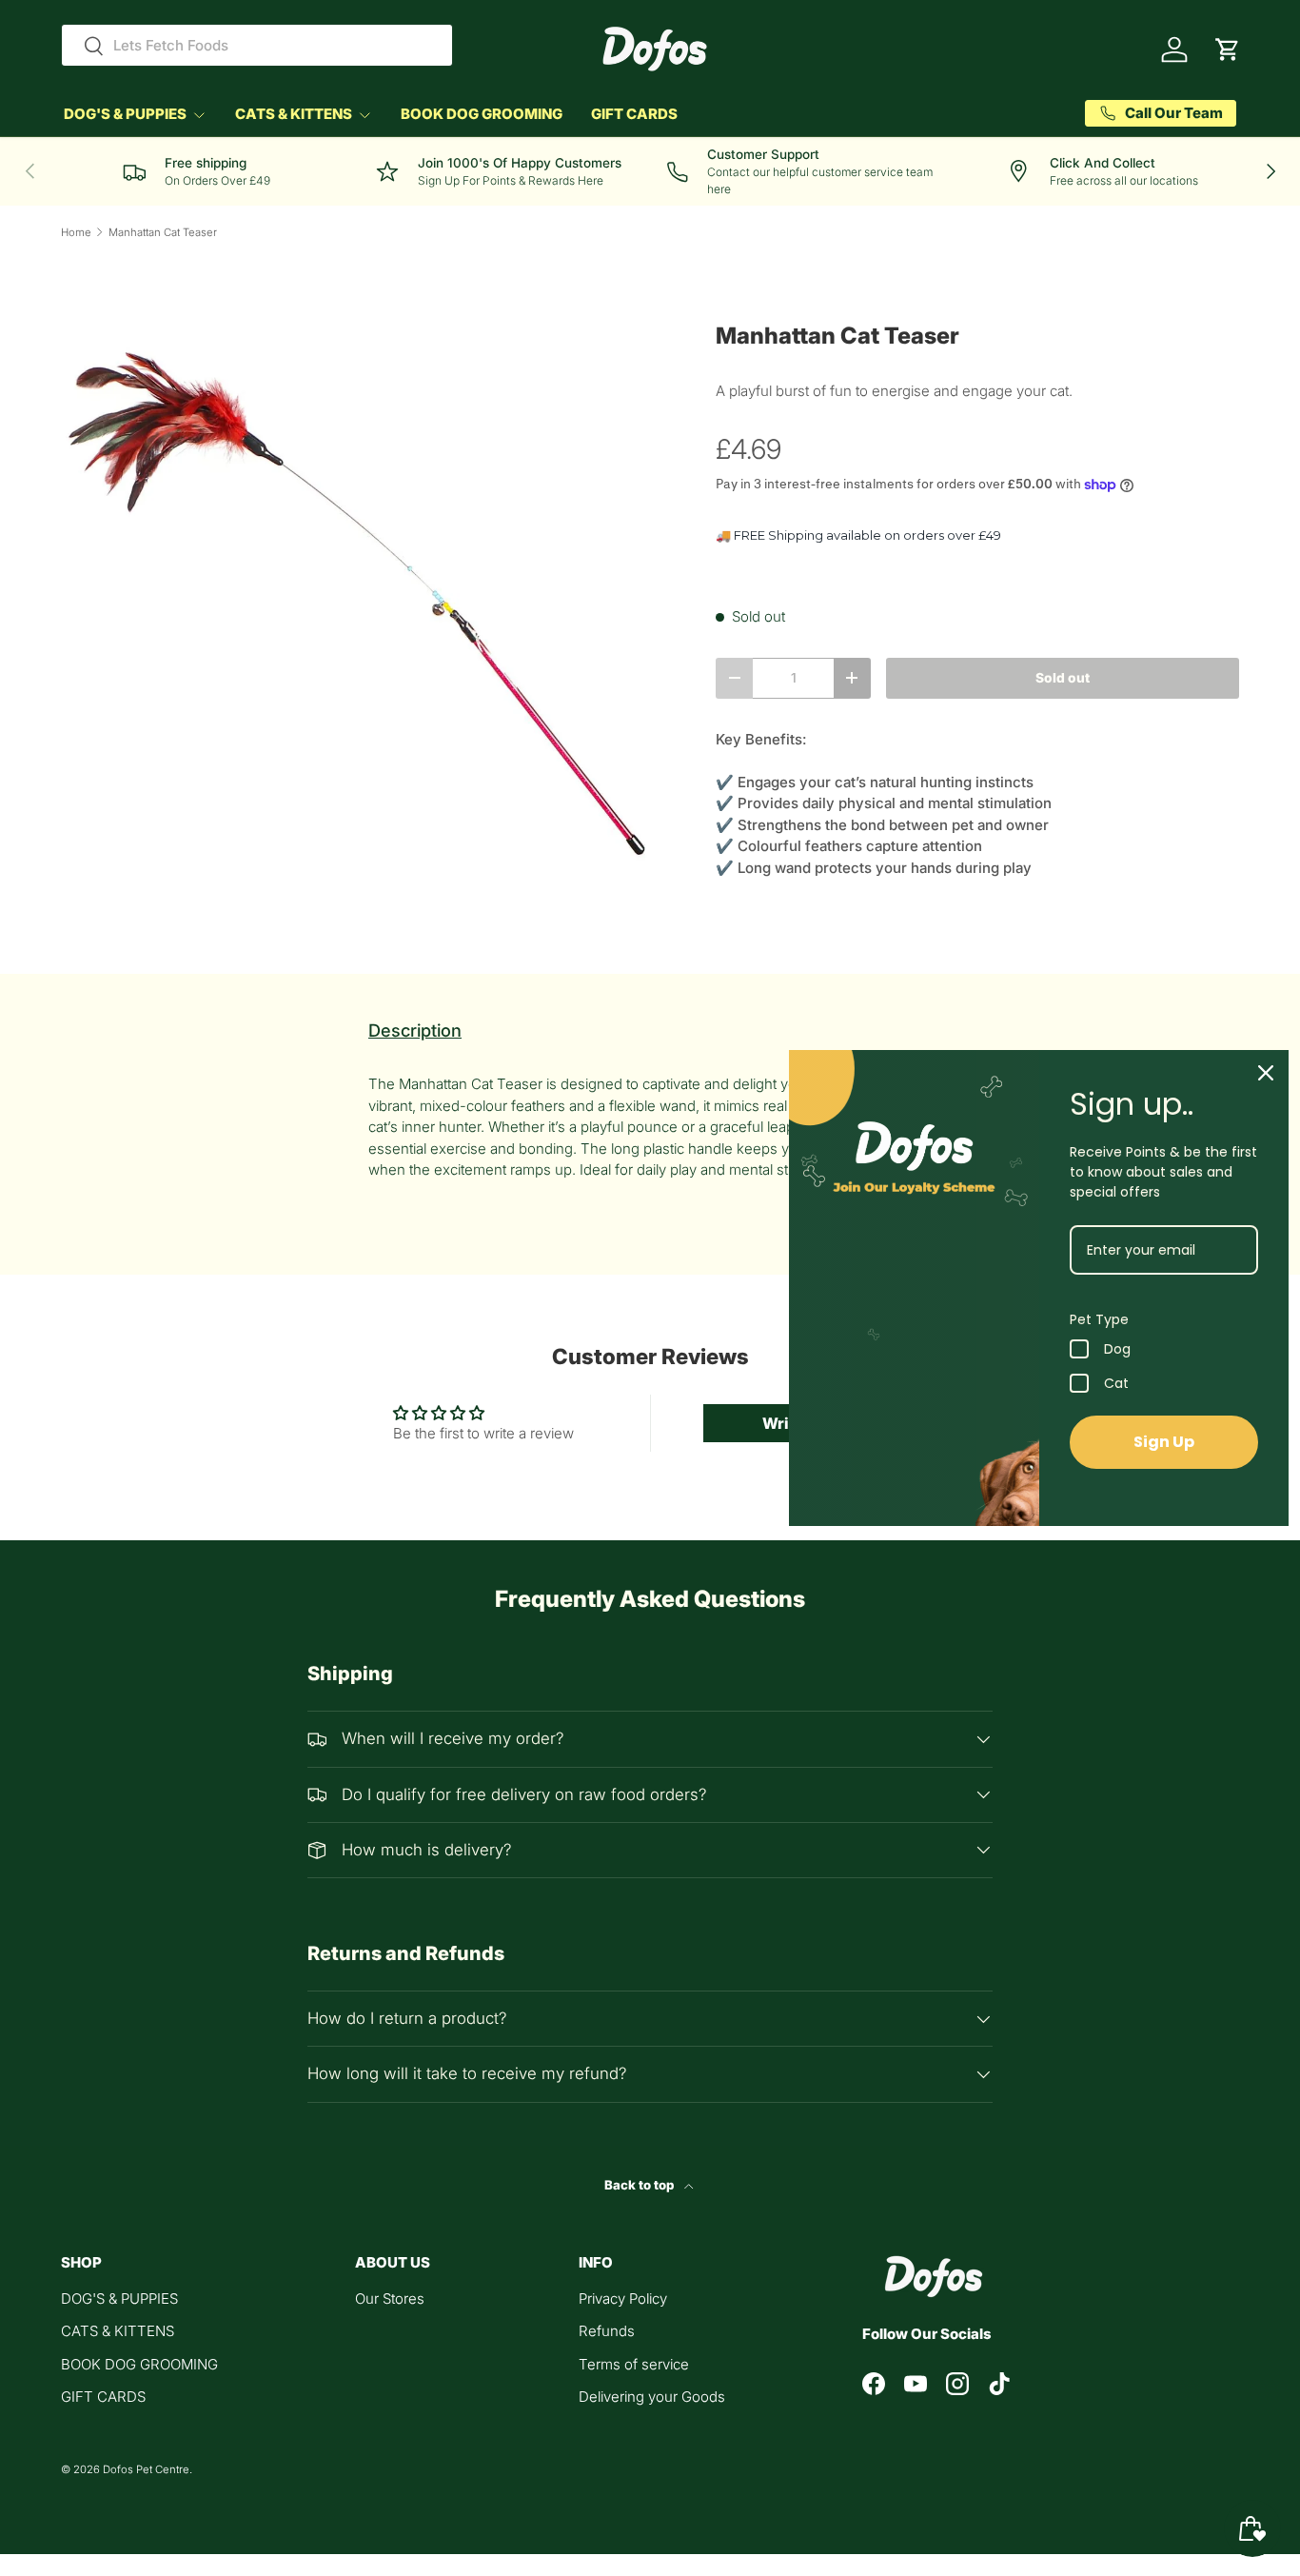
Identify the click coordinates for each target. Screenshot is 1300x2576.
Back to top (640, 2185)
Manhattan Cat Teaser (163, 233)
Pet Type (1099, 1319)
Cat (1116, 1383)
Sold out (1063, 678)
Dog (1117, 1349)
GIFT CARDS (634, 114)
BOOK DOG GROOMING (482, 114)
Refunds (607, 2331)
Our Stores (390, 2299)
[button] (1228, 50)
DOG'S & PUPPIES (125, 114)
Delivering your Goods (652, 2397)
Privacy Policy (623, 2299)
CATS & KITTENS (294, 114)
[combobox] (257, 45)
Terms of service (634, 2364)
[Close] (1266, 1073)
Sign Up (1164, 1442)
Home (76, 233)
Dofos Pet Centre (146, 2469)
